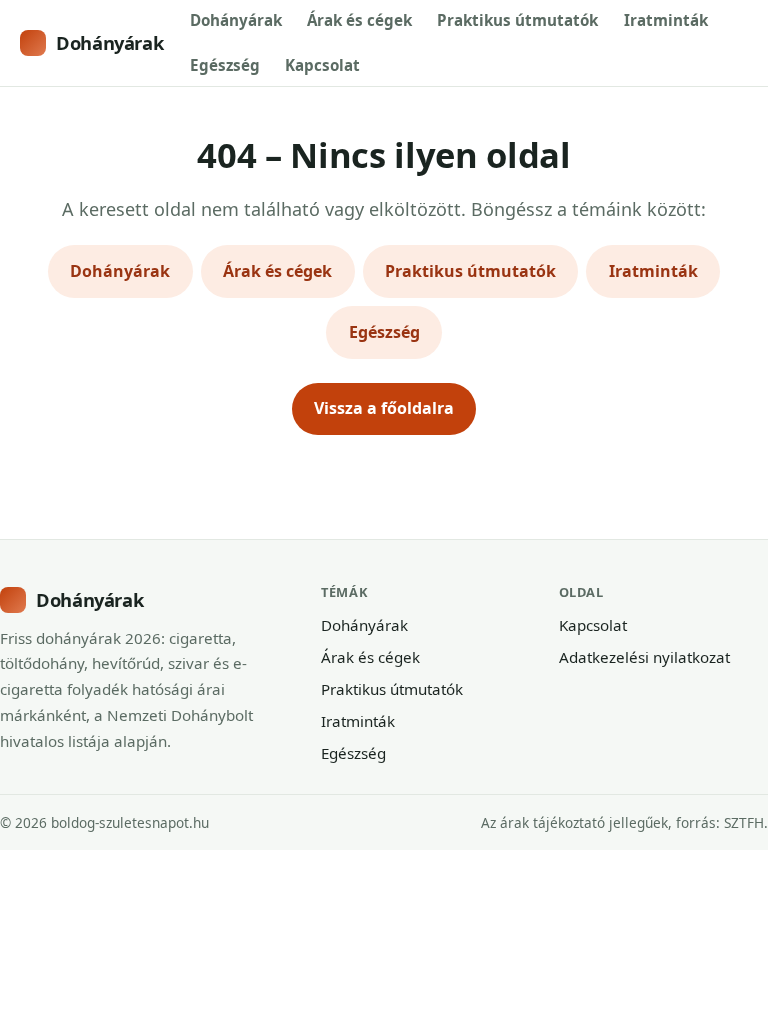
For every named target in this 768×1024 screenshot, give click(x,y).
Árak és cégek (359, 20)
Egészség (225, 65)
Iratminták (666, 20)
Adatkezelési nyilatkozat (644, 657)
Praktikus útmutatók (517, 20)
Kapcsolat (322, 65)
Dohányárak (109, 42)
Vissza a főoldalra (384, 408)
